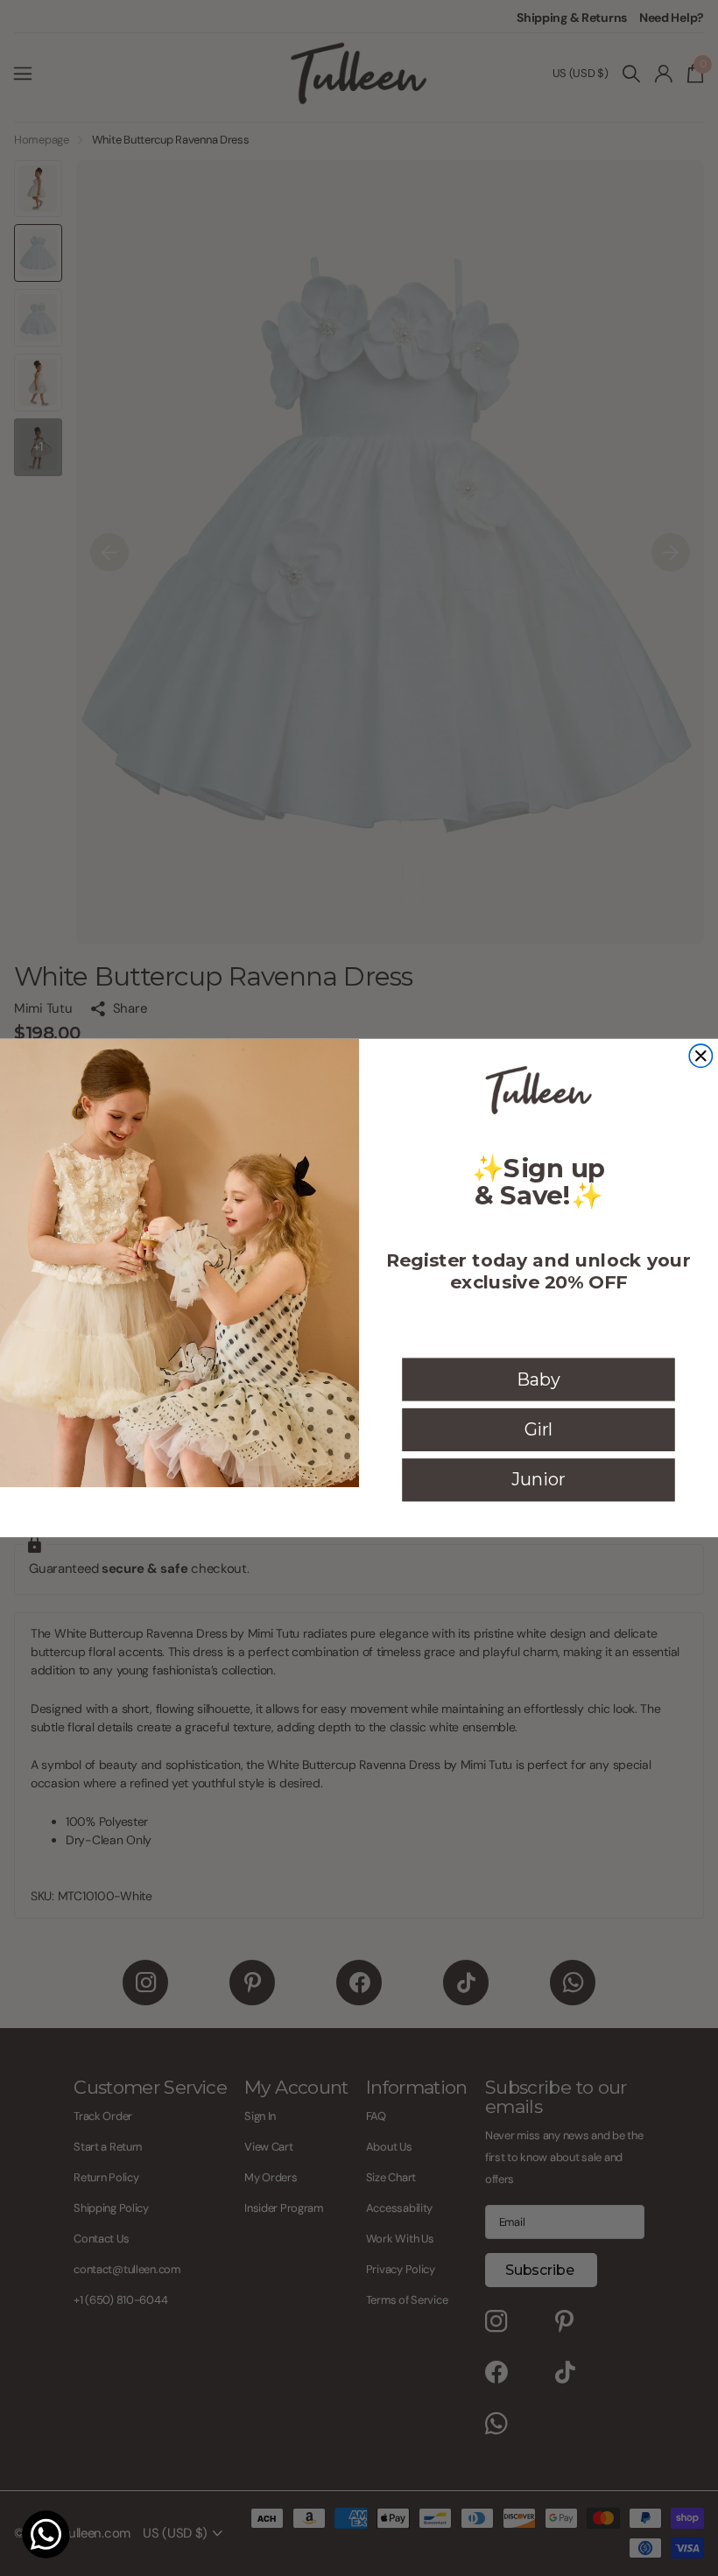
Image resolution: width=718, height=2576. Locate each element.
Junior (538, 1479)
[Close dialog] (700, 1056)
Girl (539, 1429)
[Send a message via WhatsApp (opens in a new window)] (46, 2534)
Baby (538, 1379)
